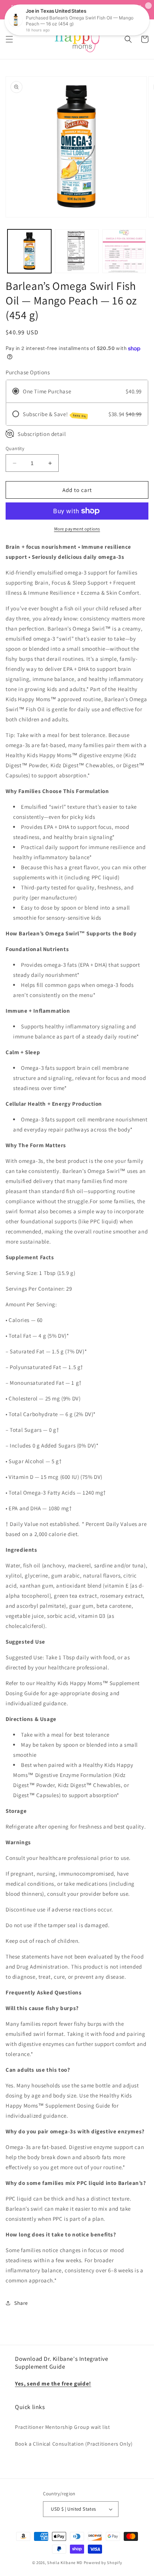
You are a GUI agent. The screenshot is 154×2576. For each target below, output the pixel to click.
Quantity (15, 448)
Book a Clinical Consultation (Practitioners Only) (74, 2444)
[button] (9, 39)
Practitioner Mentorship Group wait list (62, 2427)
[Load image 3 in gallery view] (124, 251)
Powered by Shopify (103, 2563)
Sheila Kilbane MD (65, 2563)
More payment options (77, 529)
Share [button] (21, 2303)
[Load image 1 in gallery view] (29, 251)
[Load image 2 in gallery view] (77, 251)
